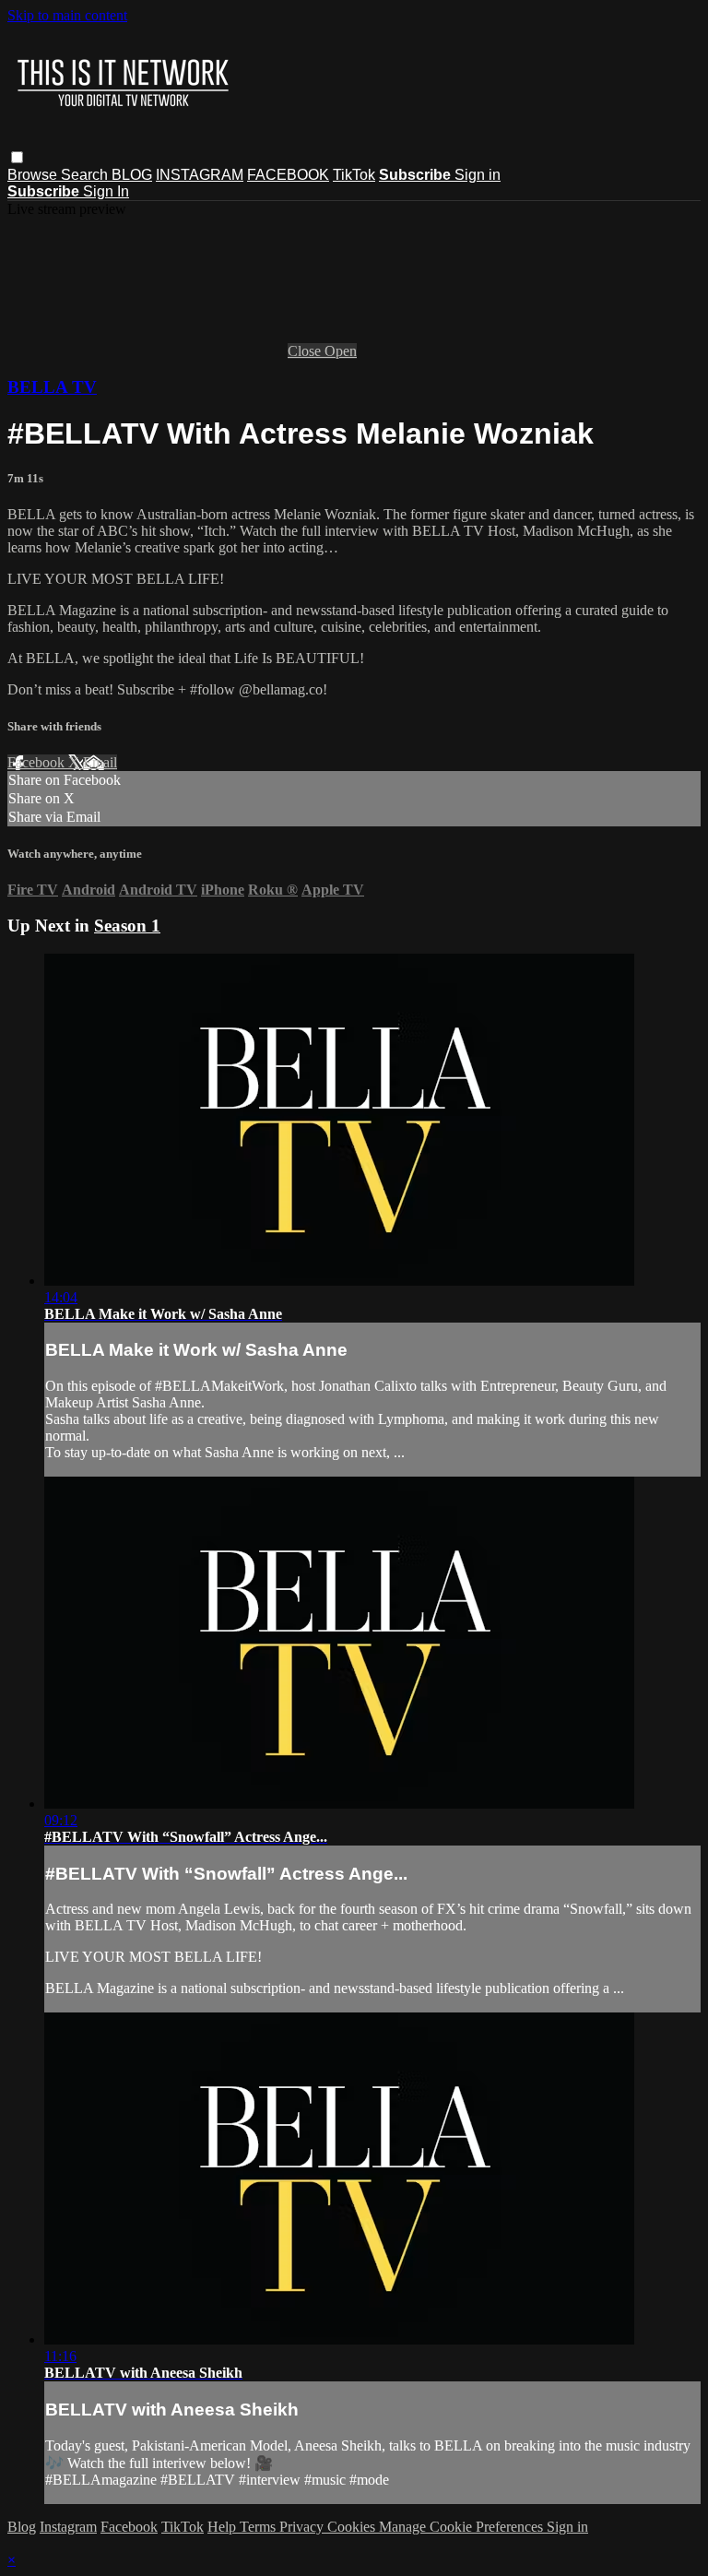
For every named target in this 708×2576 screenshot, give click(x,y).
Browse (34, 175)
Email (100, 762)
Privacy (303, 2527)
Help (224, 2527)
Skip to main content (67, 15)
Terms (260, 2527)
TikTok (354, 175)
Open (341, 351)
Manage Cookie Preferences (463, 2527)
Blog (22, 2527)
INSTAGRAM (200, 175)
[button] (17, 157)
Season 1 (127, 926)
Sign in (478, 175)
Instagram (68, 2527)
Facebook (38, 762)
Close (306, 351)
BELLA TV (52, 387)
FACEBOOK (288, 175)
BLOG (132, 175)
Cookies (353, 2527)
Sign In (106, 191)
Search (86, 175)
